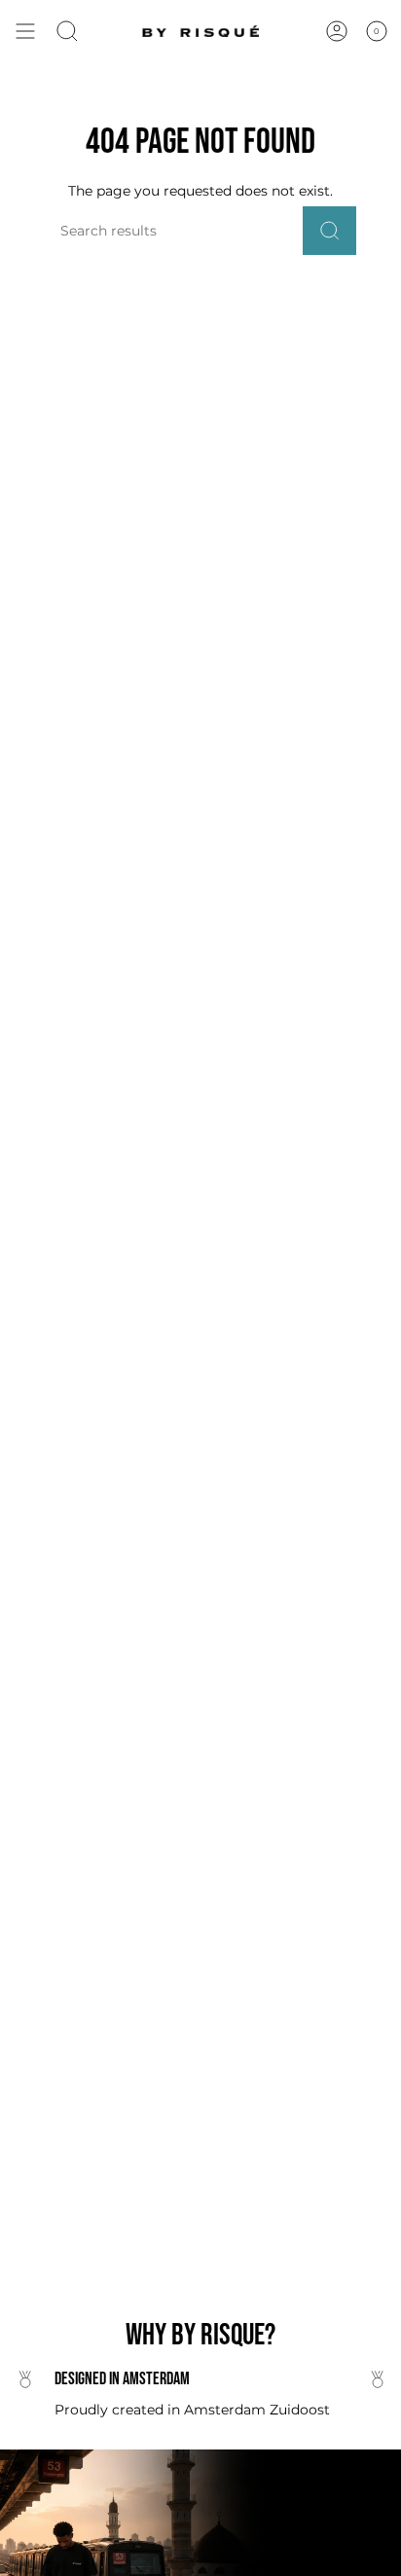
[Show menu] (25, 31)
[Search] (329, 231)
